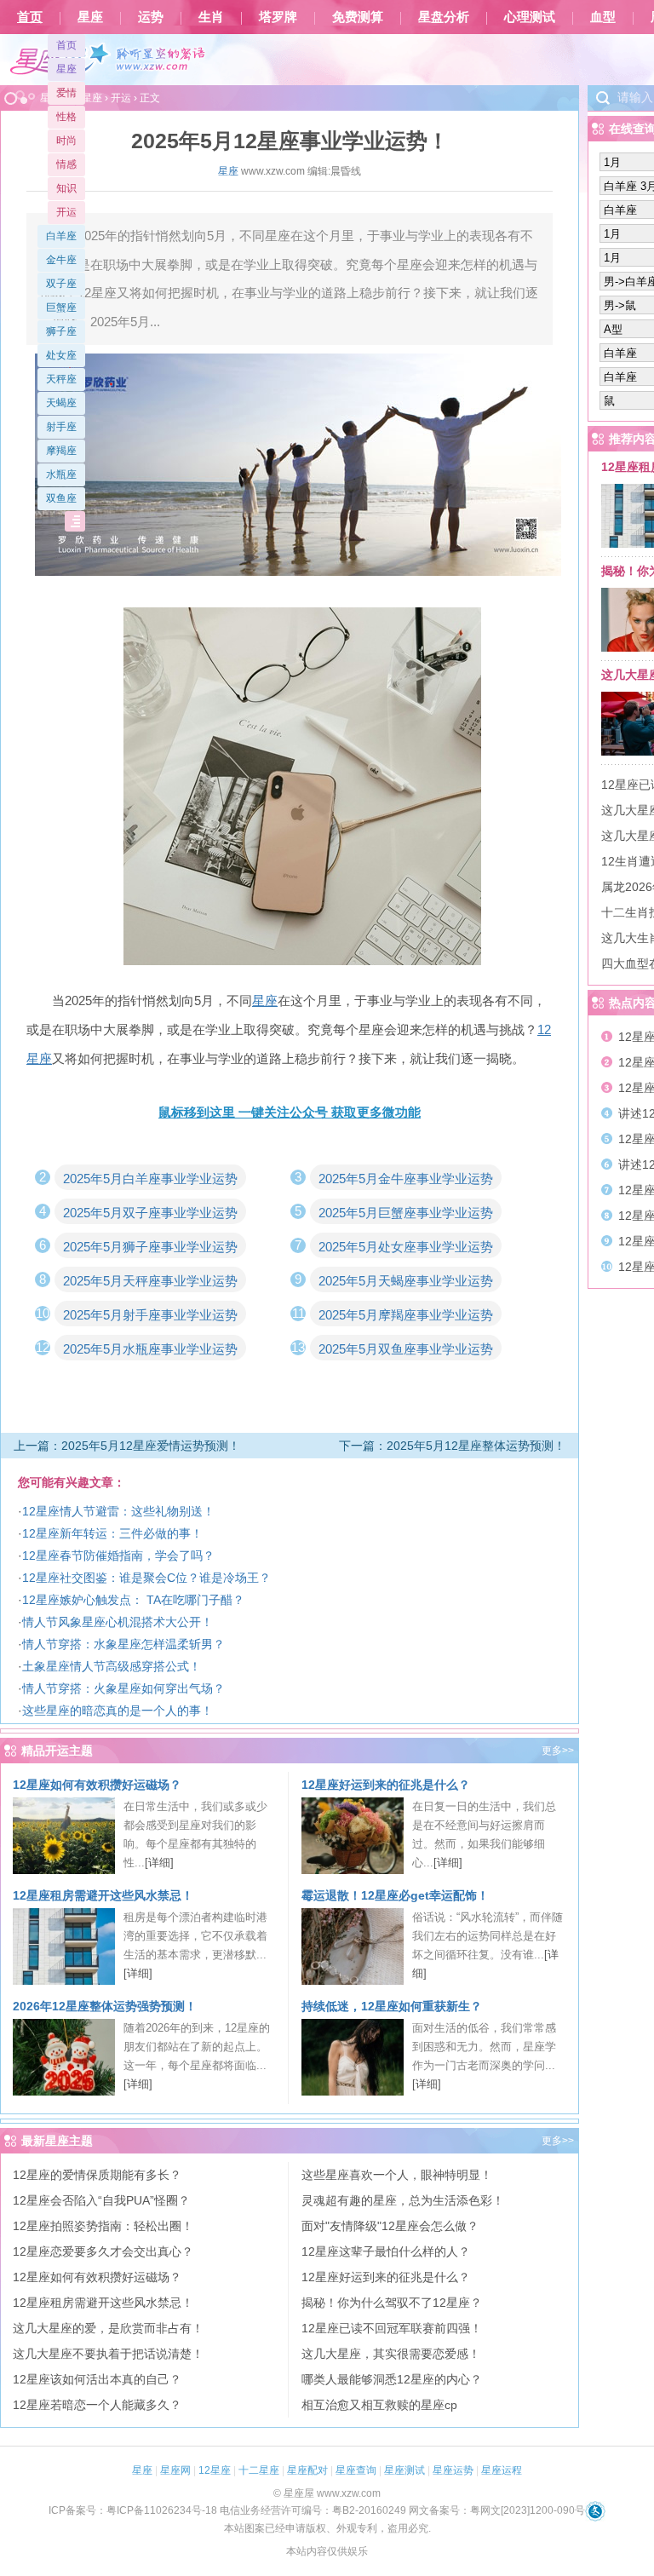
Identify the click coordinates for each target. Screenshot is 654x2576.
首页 (30, 17)
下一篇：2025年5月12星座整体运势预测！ (452, 1446)
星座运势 (453, 2470)
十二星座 (259, 2470)
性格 (66, 117)
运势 (151, 17)
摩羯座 (61, 451)
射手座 (61, 427)
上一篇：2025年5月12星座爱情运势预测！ (127, 1446)
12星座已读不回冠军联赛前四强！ (392, 2328)
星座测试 (404, 2470)
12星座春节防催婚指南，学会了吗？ (118, 1555)
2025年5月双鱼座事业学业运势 (406, 1349)
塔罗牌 (278, 17)
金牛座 (61, 260)
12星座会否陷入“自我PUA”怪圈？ (101, 2200)
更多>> (558, 1751)
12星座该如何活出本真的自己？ (97, 2379)
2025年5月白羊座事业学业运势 (150, 1179)
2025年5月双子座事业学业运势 (150, 1213)
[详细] (159, 1863)
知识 (66, 188)
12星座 (215, 2470)
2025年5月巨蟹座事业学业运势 (406, 1213)
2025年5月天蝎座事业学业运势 (406, 1281)
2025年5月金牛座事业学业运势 (406, 1179)
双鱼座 (61, 498)
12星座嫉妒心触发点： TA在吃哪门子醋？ (133, 1600)
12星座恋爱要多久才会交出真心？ (103, 2251)
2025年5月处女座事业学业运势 (406, 1247)
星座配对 (307, 2470)
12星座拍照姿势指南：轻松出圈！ (103, 2226)
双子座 (61, 284)
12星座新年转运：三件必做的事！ (112, 1533)
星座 (90, 17)
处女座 (61, 355)
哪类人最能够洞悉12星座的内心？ (392, 2379)
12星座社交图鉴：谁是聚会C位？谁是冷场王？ (146, 1578)
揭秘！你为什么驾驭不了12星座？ (392, 2303)
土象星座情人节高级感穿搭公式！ (112, 1666)
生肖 (211, 17)
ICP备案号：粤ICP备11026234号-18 (133, 2510)
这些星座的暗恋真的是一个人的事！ (118, 1711)
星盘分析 (444, 17)
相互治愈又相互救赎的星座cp (379, 2405)
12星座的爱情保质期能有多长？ (97, 2175)
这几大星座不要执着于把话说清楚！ (108, 2354)
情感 (66, 164)
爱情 (66, 93)
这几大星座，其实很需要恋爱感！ (391, 2354)
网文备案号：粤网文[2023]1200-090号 (497, 2510)
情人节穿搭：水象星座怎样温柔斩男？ (123, 1644)
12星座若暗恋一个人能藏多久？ (97, 2405)
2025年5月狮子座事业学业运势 (150, 1247)
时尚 (66, 141)
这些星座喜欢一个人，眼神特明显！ (397, 2175)
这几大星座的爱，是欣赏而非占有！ (108, 2328)
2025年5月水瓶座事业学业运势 (150, 1349)
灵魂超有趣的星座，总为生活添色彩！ (403, 2200)
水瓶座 (61, 474)
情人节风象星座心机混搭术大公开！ (118, 1622)
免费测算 (358, 17)
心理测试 (530, 17)
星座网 (175, 2470)
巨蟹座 (61, 308)
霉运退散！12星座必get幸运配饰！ (395, 1895)
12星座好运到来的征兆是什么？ (386, 1785)
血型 (603, 17)
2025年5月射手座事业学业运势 (150, 1315)
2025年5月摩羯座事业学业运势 (406, 1315)
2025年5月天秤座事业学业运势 (150, 1281)
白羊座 (61, 236)
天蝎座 (61, 403)
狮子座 (61, 331)
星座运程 (502, 2470)
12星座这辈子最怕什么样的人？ (386, 2251)
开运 (66, 212)
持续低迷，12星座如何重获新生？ (392, 2006)
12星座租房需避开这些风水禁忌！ (103, 1895)
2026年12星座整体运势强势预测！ (105, 2006)
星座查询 (356, 2470)
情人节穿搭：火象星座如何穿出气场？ (123, 1688)
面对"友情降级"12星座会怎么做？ (390, 2226)
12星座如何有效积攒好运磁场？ (97, 1785)
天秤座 (61, 379)
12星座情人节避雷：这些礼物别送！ (118, 1511)
